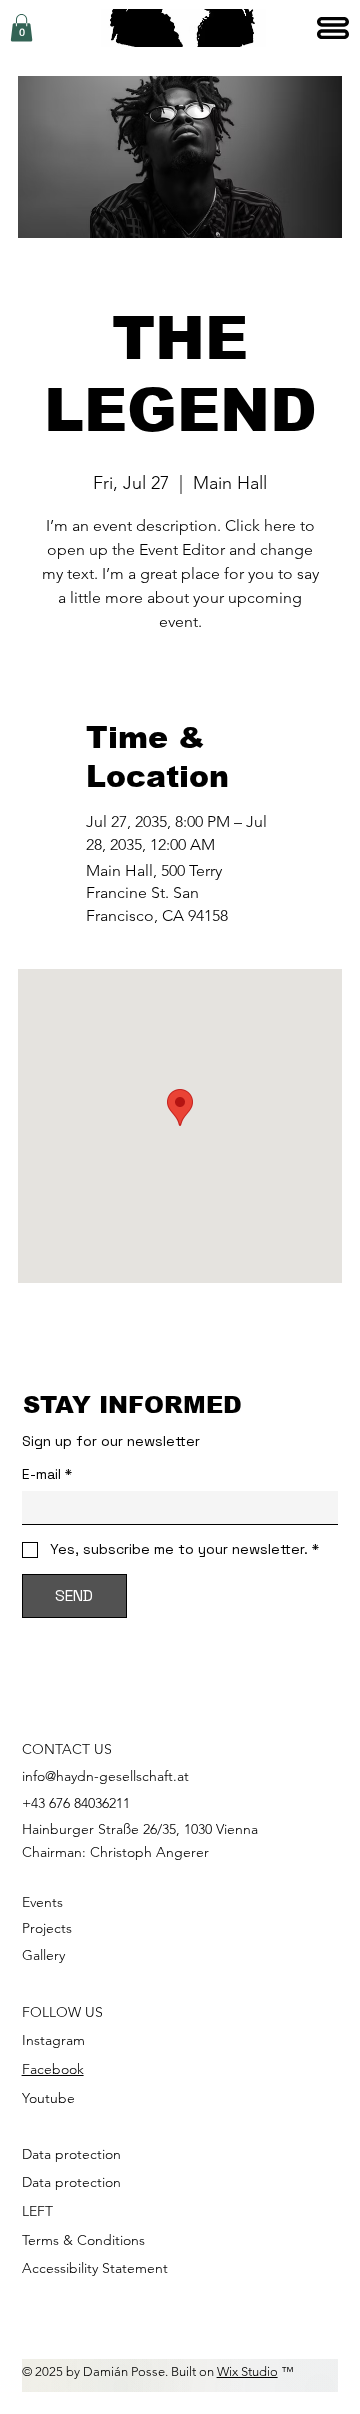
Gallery (43, 1955)
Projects (47, 1928)
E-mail (47, 1474)
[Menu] (334, 28)
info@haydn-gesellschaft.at (105, 1776)
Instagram (53, 2040)
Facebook (53, 2069)
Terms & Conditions (83, 2240)
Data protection (71, 2154)
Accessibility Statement (95, 2268)
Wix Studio (247, 2371)
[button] (21, 27)
